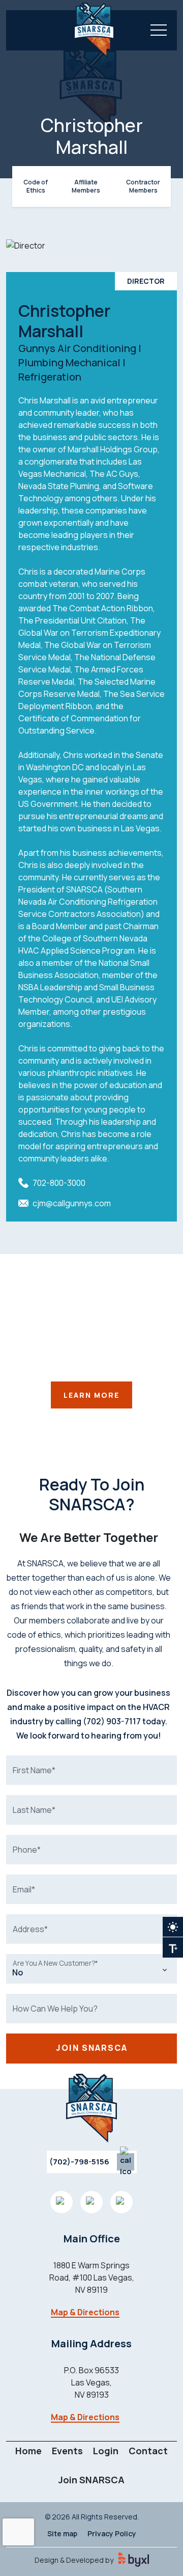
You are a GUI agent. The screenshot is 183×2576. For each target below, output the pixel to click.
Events (67, 2451)
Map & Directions (85, 2312)
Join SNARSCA (91, 2480)
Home (28, 2451)
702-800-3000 (59, 1183)
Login (106, 2451)
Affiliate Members (86, 186)
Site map (62, 2533)
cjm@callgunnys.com (72, 1203)
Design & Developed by (74, 2560)
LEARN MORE (91, 1395)
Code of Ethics (36, 186)
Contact (148, 2451)
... (173, 1947)
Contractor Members (143, 186)
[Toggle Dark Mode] (173, 1927)
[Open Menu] (159, 30)
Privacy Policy (112, 2533)
